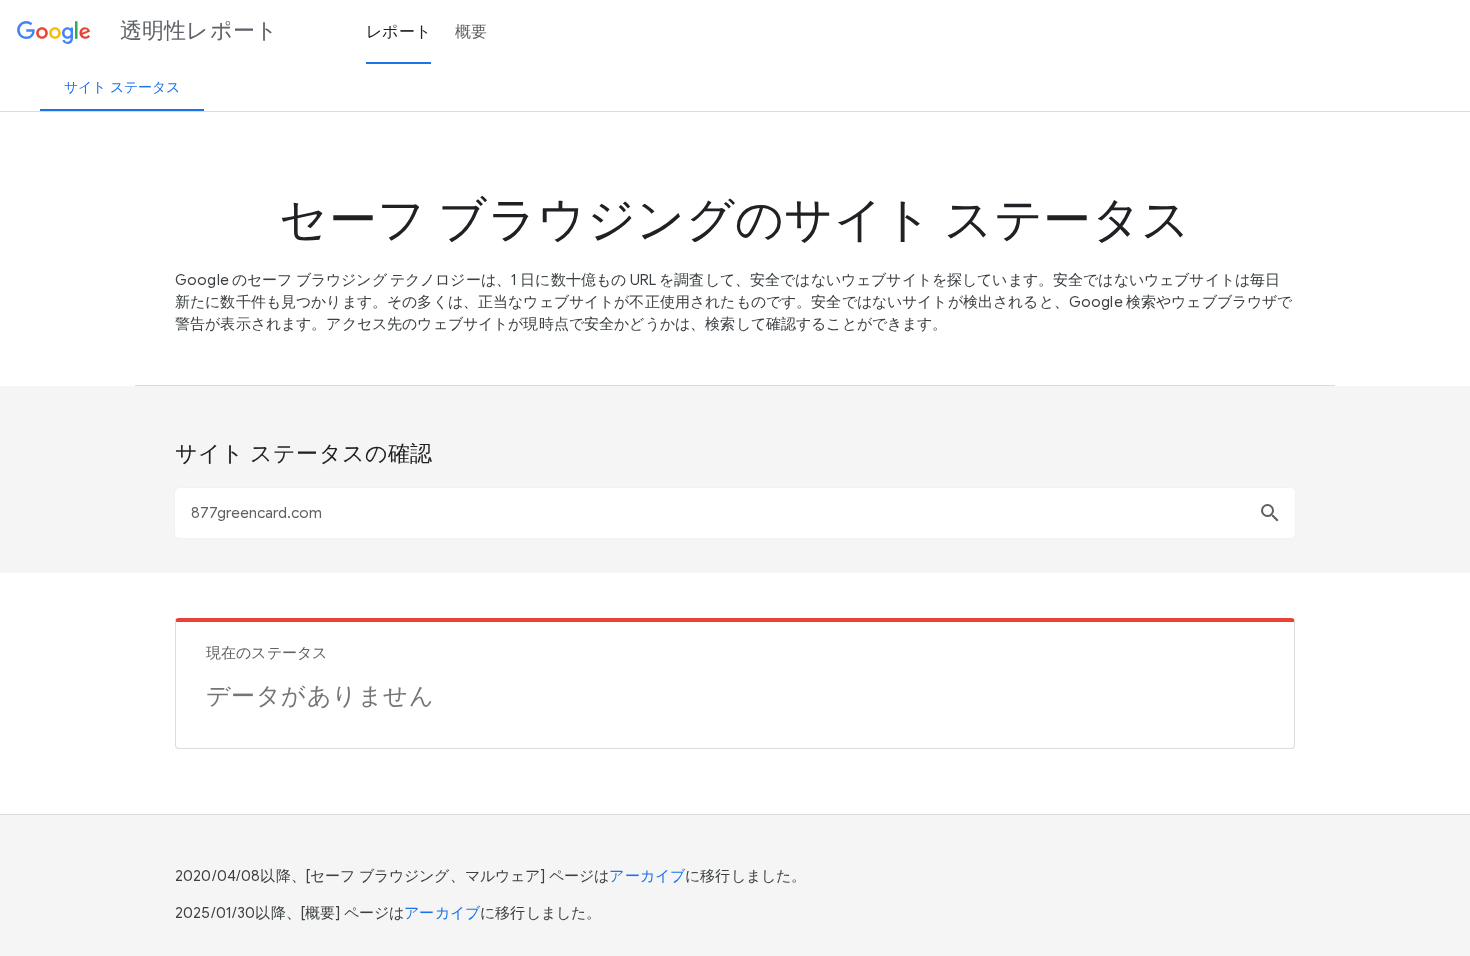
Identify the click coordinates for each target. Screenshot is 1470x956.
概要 (471, 32)
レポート (398, 32)
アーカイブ (647, 876)
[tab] (122, 87)
